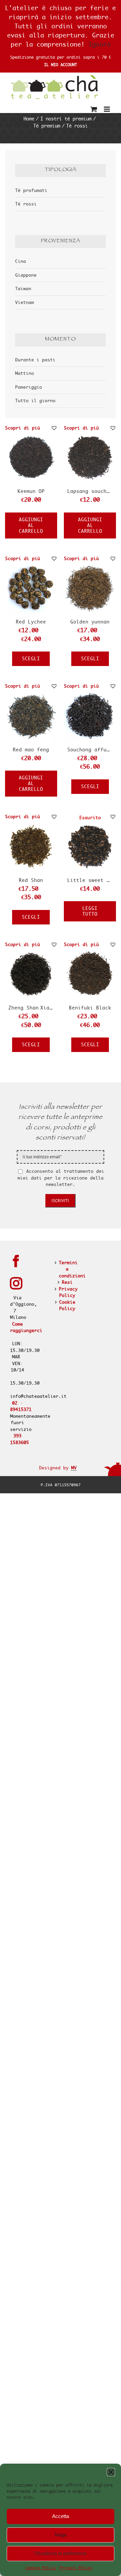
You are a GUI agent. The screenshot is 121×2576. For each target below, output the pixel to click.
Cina (21, 261)
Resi (67, 1282)
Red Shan (31, 880)
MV (74, 1468)
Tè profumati (31, 190)
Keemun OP (31, 491)
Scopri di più (23, 428)
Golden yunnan (90, 622)
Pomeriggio (29, 387)
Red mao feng (31, 750)
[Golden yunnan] (90, 565)
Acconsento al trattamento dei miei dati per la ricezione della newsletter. (61, 1178)
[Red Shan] (31, 823)
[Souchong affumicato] (90, 693)
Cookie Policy (41, 2568)
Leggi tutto (90, 911)
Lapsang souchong (91, 491)
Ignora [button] (99, 44)
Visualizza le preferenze (61, 2553)
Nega (61, 2535)
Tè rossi (26, 204)
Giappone (26, 275)
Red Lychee (31, 622)
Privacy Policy (76, 2568)
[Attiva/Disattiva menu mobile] (107, 109)
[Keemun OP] (31, 434)
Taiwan (23, 288)
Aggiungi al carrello (31, 525)
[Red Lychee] (31, 565)
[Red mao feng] (31, 693)
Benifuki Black (90, 1008)
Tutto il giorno (35, 400)
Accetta (61, 2516)
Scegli (31, 659)
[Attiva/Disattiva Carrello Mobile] (94, 109)
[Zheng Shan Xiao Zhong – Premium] (31, 951)
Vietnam (25, 302)
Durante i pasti (35, 360)
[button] (111, 2472)
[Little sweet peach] (90, 823)
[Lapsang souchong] (90, 434)
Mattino (25, 373)
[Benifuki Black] (90, 951)
